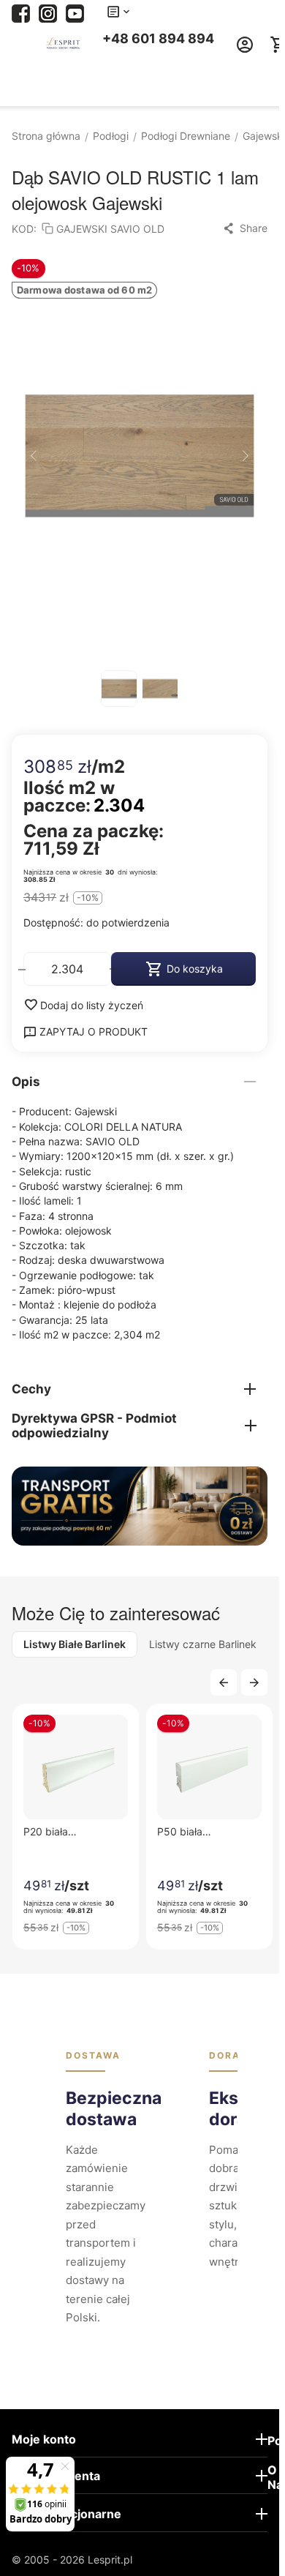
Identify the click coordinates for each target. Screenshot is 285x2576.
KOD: (24, 229)
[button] (245, 228)
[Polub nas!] (21, 12)
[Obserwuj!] (48, 12)
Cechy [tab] (31, 1389)
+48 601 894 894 (158, 38)
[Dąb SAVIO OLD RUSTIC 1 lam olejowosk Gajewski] (140, 456)
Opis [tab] (26, 1082)
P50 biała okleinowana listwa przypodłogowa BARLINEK (202, 1831)
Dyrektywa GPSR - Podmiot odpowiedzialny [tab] (94, 1426)
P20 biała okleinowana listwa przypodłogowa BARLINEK (68, 1831)
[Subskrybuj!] (75, 12)
